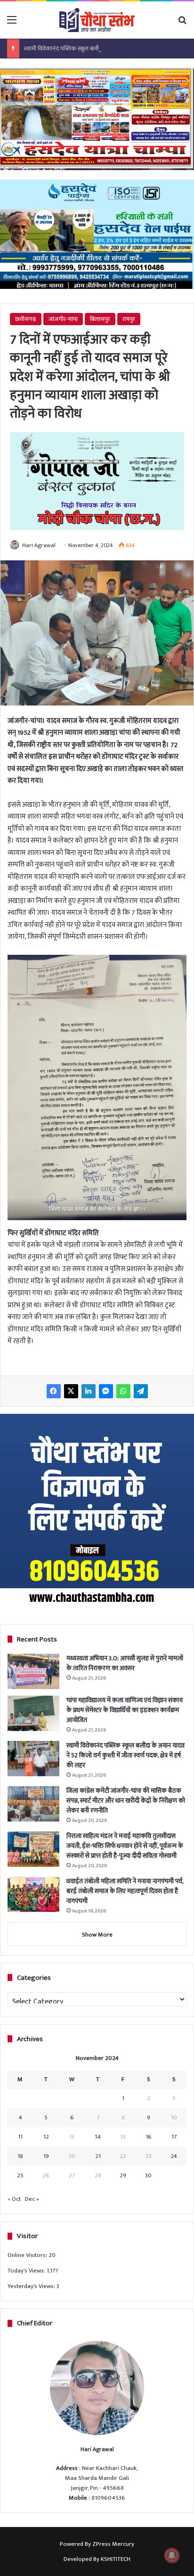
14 (98, 2137)
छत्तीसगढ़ (26, 319)
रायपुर (129, 319)
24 (174, 2156)
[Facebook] (54, 1391)
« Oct (14, 2199)
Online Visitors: (28, 2255)
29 (123, 2175)
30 (148, 2175)
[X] (71, 1391)
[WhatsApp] (123, 1391)
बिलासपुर (100, 319)
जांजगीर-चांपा (63, 319)
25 (20, 2175)
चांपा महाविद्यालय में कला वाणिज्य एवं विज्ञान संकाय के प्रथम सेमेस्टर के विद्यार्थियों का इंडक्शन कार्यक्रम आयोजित (125, 1710)
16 (149, 2137)
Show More (97, 1935)
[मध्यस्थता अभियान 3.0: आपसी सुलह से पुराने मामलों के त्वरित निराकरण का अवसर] (33, 1671)
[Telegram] (141, 1391)
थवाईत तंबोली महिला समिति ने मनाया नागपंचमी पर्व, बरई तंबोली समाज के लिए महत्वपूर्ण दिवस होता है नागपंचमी (125, 1891)
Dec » (32, 2199)
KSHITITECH (116, 2559)
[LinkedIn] (89, 1391)
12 (46, 2137)
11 (20, 2137)
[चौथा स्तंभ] (97, 20)
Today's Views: (27, 2271)
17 (174, 2137)
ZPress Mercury (113, 2544)
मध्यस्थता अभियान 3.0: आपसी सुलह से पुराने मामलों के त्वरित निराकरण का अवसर (125, 1663)
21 (98, 2156)
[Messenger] (106, 1391)
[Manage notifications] (172, 2555)
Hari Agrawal (39, 545)
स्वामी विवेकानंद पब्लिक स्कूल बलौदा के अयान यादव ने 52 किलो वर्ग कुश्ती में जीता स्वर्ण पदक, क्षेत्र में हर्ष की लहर (125, 1755)
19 (46, 2156)
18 (20, 2156)
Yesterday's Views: (32, 2286)
